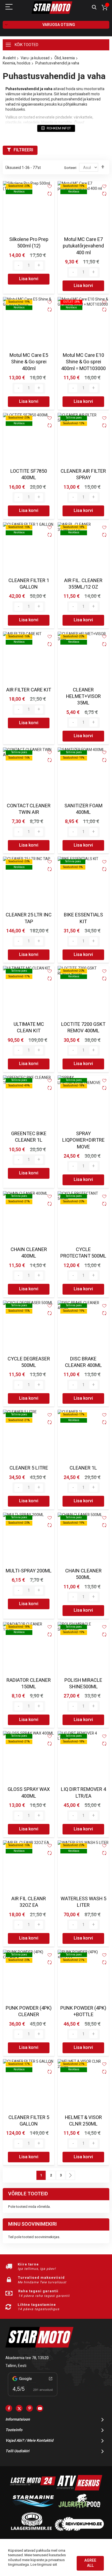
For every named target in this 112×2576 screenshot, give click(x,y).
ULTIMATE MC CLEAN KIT (29, 1028)
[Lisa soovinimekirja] (50, 186)
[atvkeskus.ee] (79, 2489)
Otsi (94, 7)
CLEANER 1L (83, 1468)
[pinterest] (29, 2408)
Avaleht (9, 58)
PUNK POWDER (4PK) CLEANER (29, 2011)
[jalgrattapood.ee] (79, 2509)
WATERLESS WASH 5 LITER (83, 1902)
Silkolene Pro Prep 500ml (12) (29, 243)
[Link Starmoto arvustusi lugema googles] (33, 2397)
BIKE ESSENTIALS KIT (83, 918)
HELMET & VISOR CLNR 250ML (83, 2121)
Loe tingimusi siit (44, 2564)
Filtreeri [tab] (23, 150)
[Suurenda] (39, 266)
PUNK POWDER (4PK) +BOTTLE (83, 2011)
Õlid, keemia (65, 58)
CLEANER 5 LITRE (29, 1468)
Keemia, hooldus (17, 63)
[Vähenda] (18, 266)
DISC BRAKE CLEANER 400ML (83, 1362)
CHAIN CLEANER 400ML (29, 1253)
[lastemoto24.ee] (33, 2489)
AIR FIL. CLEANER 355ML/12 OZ (83, 584)
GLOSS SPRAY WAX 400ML (29, 1793)
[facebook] (9, 2408)
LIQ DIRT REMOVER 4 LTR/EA (83, 1793)
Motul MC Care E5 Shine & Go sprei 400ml (29, 362)
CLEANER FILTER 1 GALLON (29, 584)
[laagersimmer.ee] (31, 2530)
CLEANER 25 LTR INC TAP (29, 918)
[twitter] (19, 2408)
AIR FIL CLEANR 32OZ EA (29, 1902)
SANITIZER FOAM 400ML (83, 809)
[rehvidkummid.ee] (79, 2530)
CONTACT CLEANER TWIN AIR (29, 809)
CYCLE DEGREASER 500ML (29, 1362)
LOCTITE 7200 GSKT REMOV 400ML (83, 1028)
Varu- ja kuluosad (35, 58)
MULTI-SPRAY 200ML (29, 1571)
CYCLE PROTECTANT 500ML (83, 1253)
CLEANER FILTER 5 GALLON (29, 2121)
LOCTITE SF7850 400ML (29, 474)
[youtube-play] (40, 2408)
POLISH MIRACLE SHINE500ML (83, 1684)
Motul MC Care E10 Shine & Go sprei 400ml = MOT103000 (83, 362)
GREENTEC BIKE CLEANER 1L (29, 1137)
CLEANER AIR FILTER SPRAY (83, 474)
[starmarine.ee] (33, 2509)
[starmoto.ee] (52, 8)
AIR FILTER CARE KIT (29, 690)
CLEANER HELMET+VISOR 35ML (83, 697)
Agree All (90, 2563)
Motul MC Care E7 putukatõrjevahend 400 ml (83, 246)
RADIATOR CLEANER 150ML (29, 1684)
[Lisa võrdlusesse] (50, 194)
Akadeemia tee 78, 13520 (27, 2358)
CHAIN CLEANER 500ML (83, 1574)
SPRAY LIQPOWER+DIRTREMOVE (83, 1140)
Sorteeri (70, 168)
